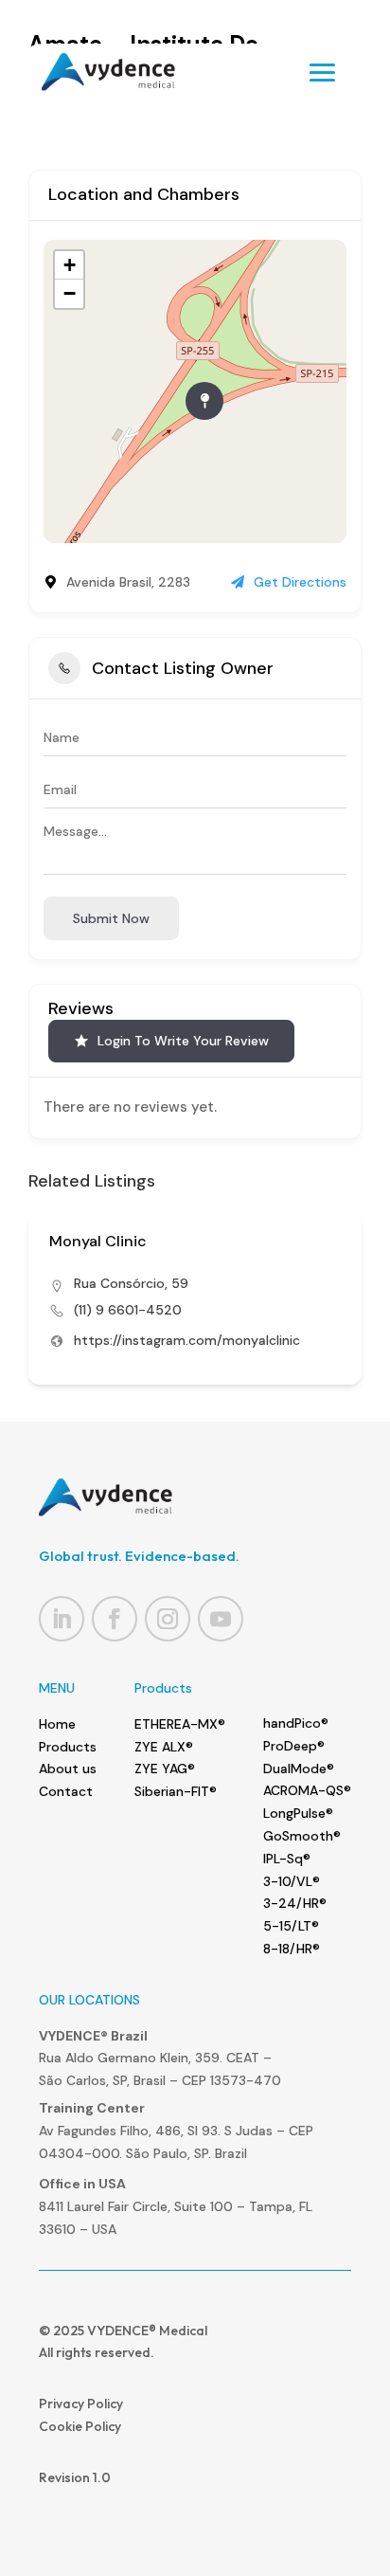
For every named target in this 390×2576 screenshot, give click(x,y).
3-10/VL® (292, 1881)
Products (68, 1747)
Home (57, 1724)
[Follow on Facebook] (115, 1619)
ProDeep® (294, 1746)
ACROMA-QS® (307, 1790)
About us (68, 1769)
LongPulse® (298, 1813)
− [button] (70, 293)
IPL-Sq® (287, 1859)
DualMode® (299, 1769)
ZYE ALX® (164, 1747)
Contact (66, 1791)
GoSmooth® (302, 1836)
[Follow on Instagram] (168, 1619)
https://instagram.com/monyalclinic (187, 1340)
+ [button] (70, 265)
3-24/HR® (295, 1903)
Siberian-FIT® (176, 1791)
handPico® (296, 1723)
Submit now (111, 918)
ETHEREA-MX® (180, 1724)
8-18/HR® (292, 1949)
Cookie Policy (80, 2426)
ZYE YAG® (165, 1769)
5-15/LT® (291, 1926)
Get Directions (300, 582)
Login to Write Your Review (183, 1041)
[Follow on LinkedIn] (62, 1619)
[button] (43, 1317)
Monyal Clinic (98, 1241)
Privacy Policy (81, 2404)
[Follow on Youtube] (221, 1619)
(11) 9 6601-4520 (128, 1310)
